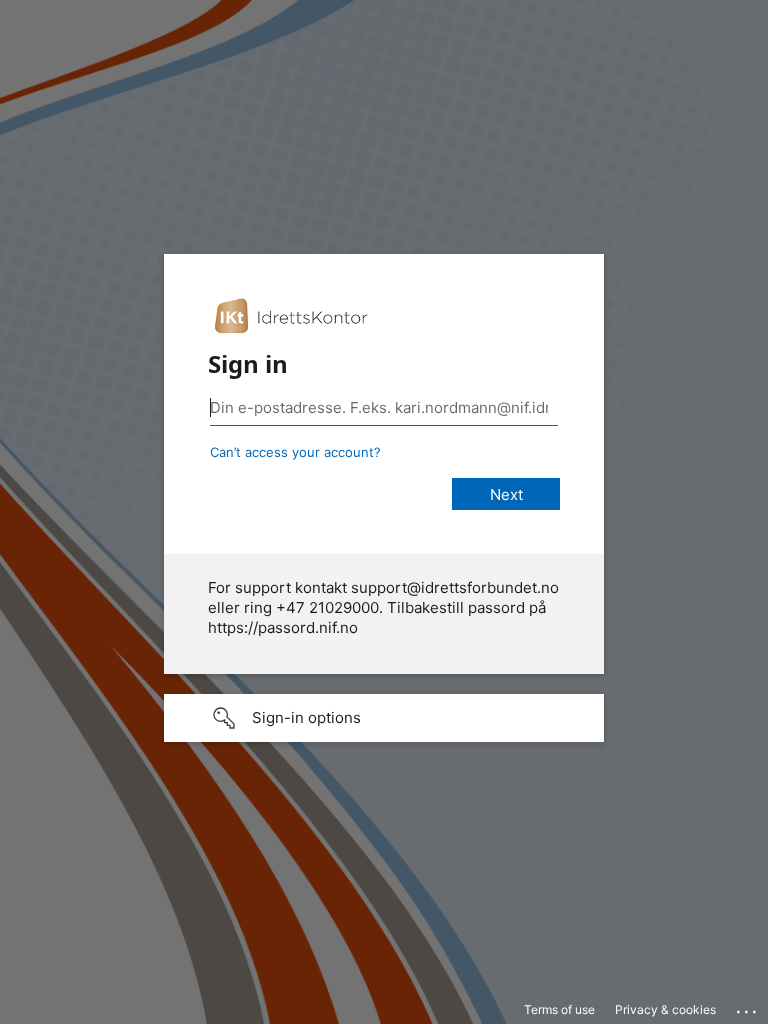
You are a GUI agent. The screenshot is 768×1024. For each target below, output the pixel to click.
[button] (384, 718)
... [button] (748, 1007)
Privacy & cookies (665, 1009)
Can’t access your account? (295, 452)
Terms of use (559, 1009)
